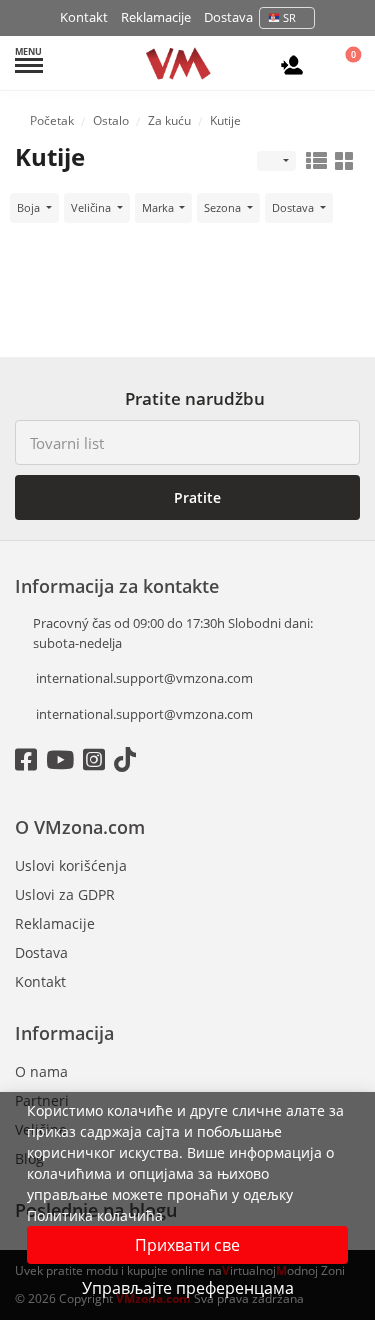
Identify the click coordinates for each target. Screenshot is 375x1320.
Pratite (195, 497)
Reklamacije (156, 17)
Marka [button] (159, 207)
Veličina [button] (92, 207)
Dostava (228, 17)
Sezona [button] (224, 207)
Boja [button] (30, 207)
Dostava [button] (294, 207)
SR (289, 17)
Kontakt (84, 17)
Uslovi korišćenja (71, 865)
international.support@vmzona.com (144, 678)
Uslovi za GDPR (65, 894)
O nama (41, 1071)
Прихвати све (187, 1245)
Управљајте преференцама (188, 1288)
